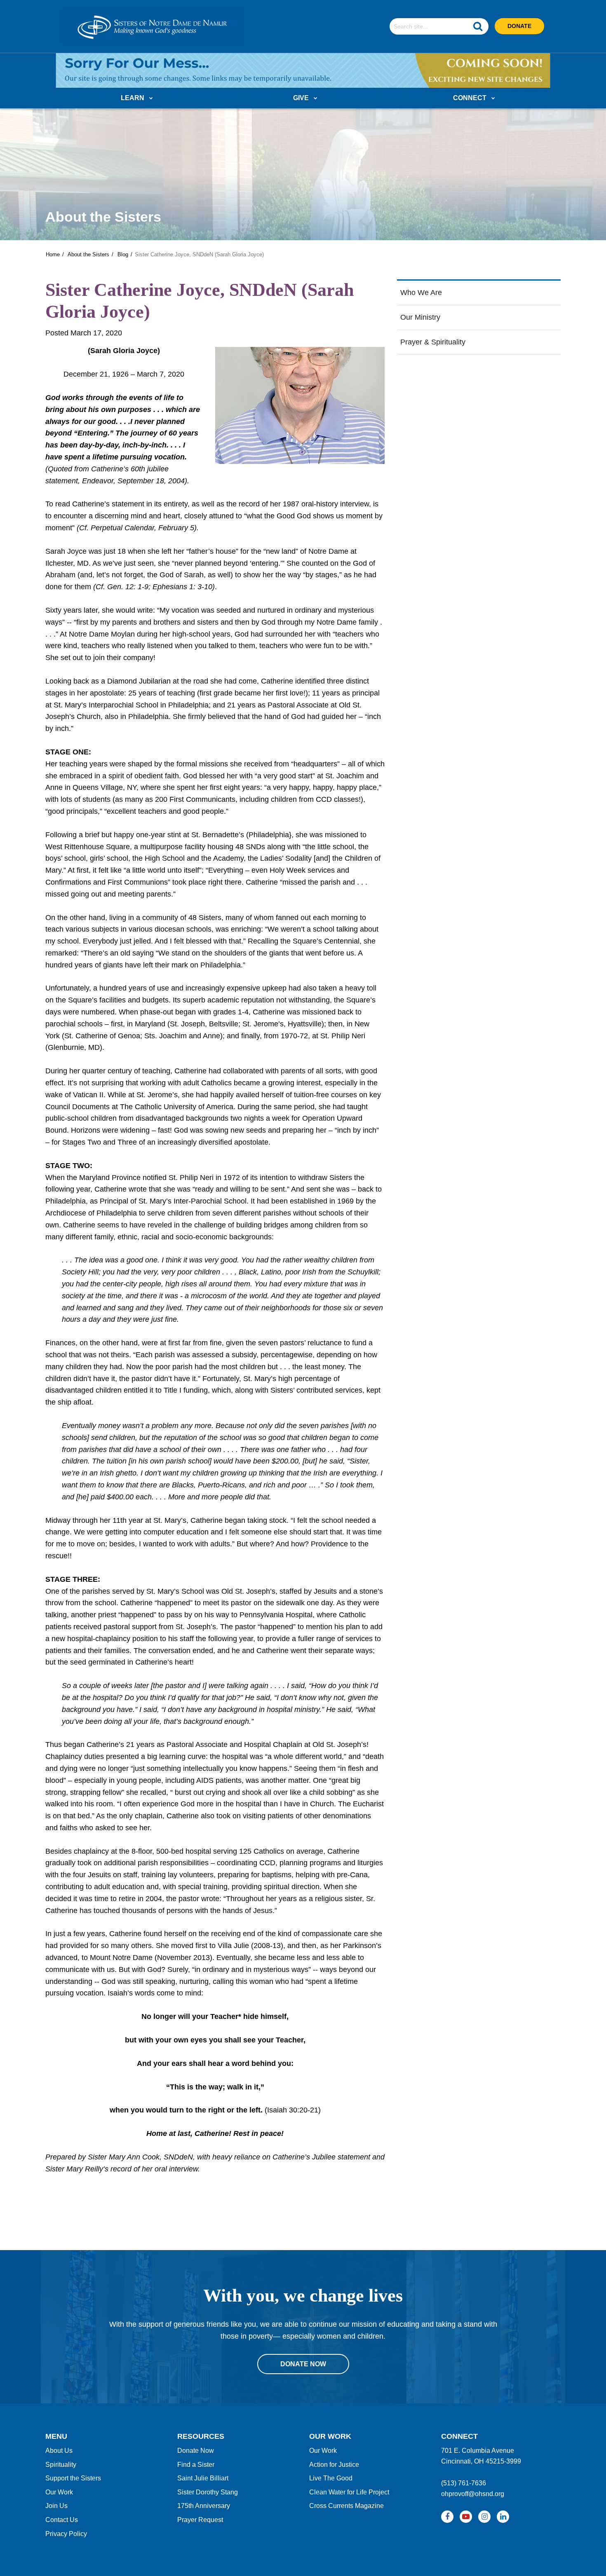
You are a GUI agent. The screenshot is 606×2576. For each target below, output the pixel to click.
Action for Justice (334, 2465)
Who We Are (421, 293)
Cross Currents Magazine (346, 2506)
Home (53, 254)
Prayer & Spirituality (433, 342)
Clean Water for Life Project (349, 2492)
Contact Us (62, 2520)
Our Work (59, 2492)
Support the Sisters (73, 2478)
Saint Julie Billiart (203, 2478)
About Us (59, 2451)
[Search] (478, 26)
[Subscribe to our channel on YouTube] (466, 2517)
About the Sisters (88, 254)
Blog (123, 254)
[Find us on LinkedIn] (503, 2517)
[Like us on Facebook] (447, 2517)
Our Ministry (420, 317)
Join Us (56, 2506)
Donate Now (196, 2451)
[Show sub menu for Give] (316, 99)
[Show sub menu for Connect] (493, 99)
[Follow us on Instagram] (484, 2517)
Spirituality (61, 2465)
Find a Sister (196, 2465)
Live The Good (331, 2478)
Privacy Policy (66, 2534)
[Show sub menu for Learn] (151, 99)
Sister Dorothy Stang (208, 2492)
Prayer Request (200, 2520)
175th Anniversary (204, 2506)
